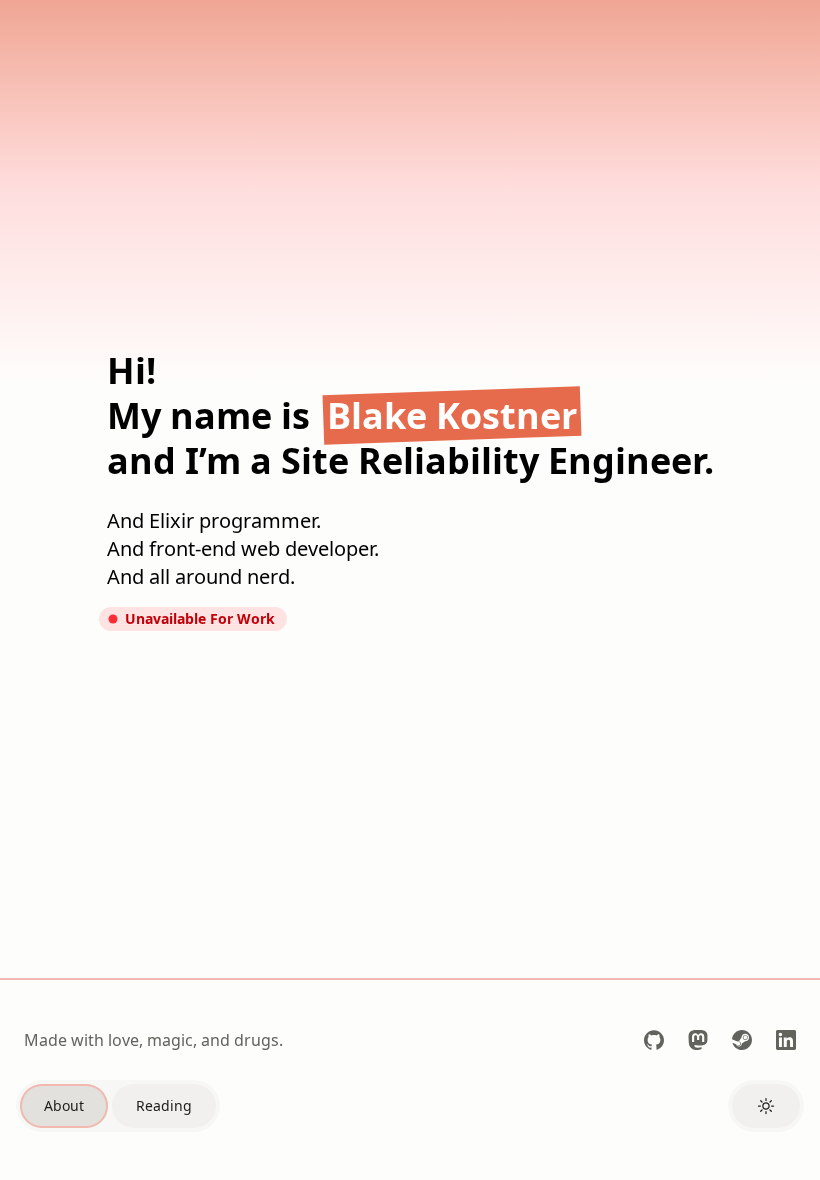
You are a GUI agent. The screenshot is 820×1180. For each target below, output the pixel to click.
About (64, 1105)
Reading (164, 1105)
